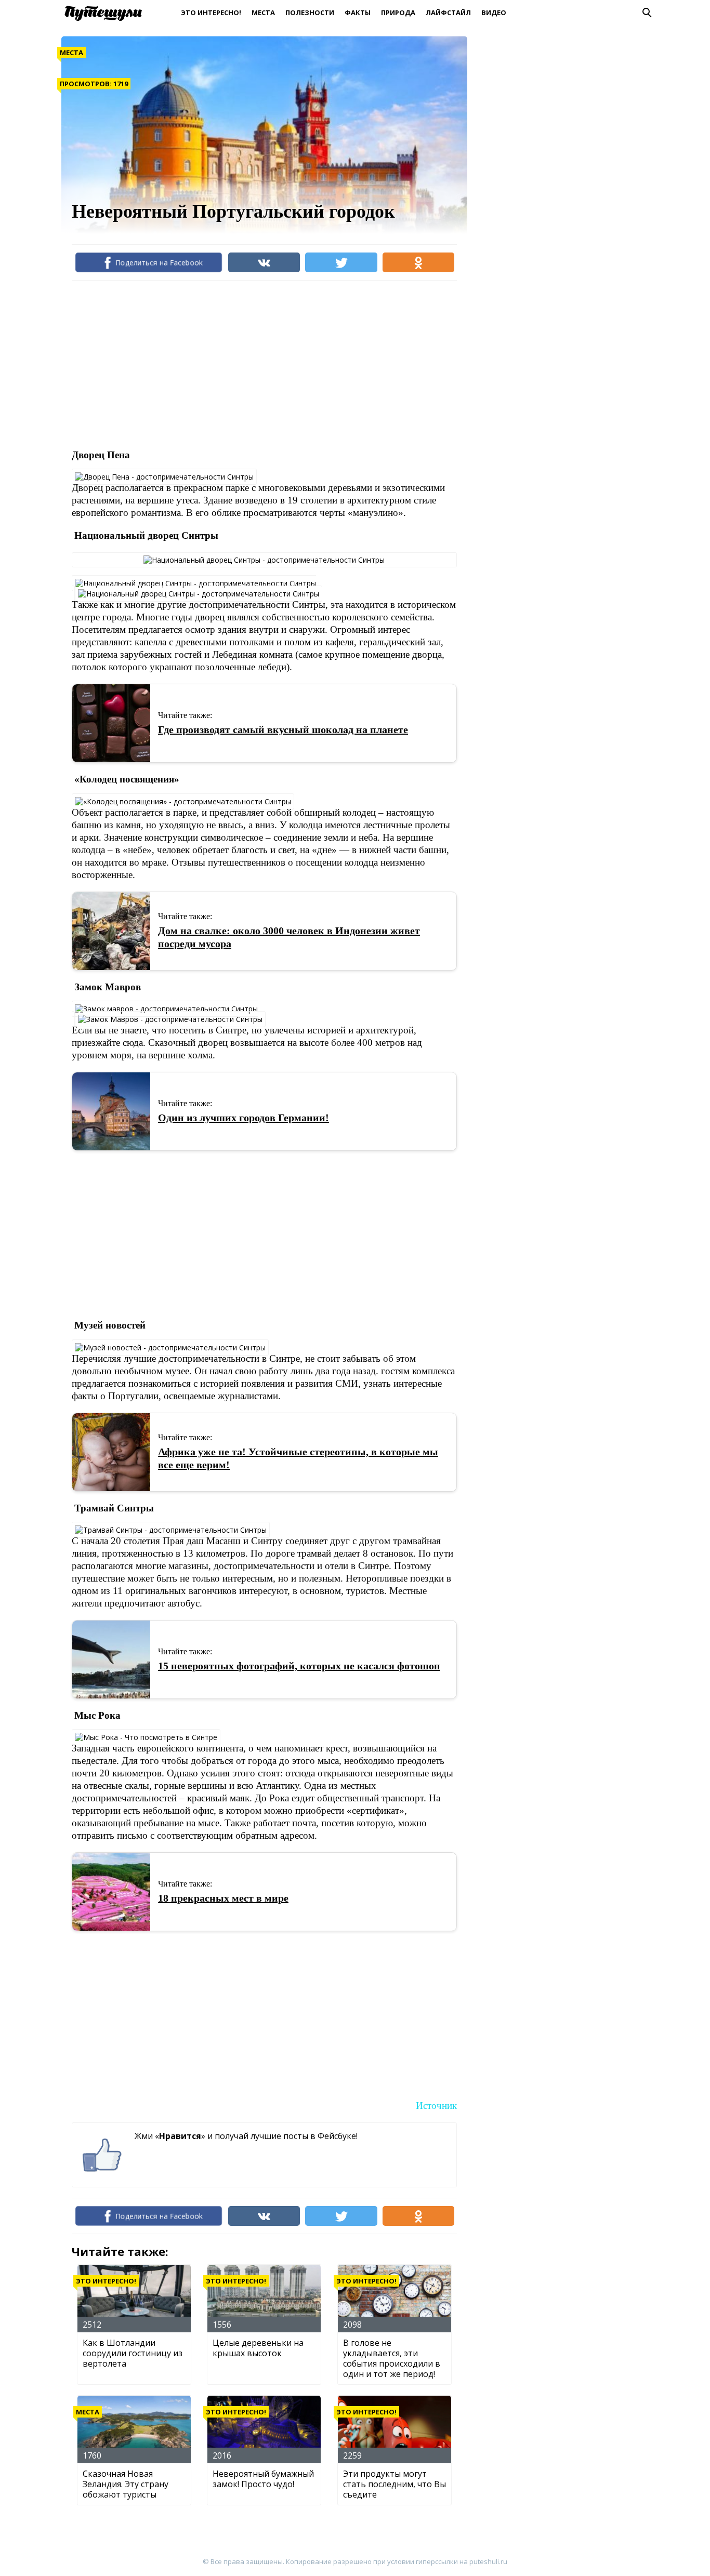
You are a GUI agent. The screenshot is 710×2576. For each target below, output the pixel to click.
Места (263, 12)
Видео (494, 12)
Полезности (310, 12)
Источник (436, 2106)
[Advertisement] (261, 364)
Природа (398, 12)
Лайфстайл (448, 12)
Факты (358, 12)
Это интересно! (211, 12)
